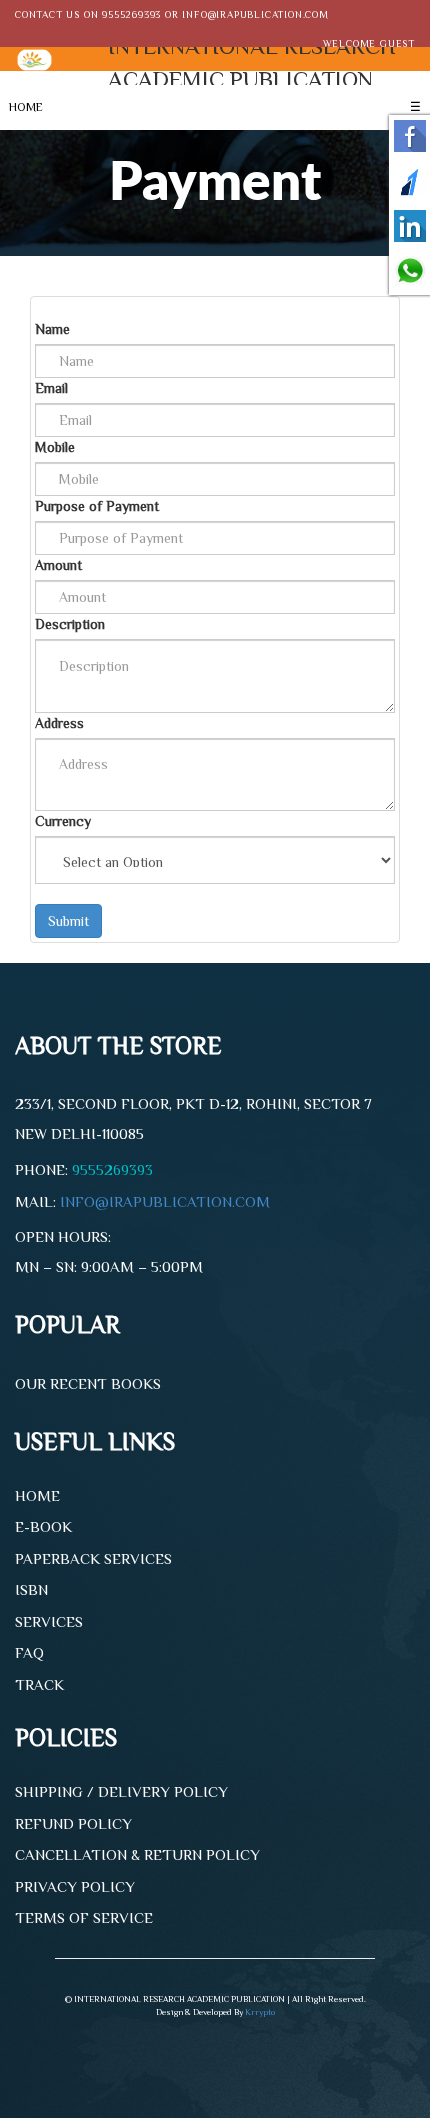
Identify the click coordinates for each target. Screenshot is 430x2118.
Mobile (55, 447)
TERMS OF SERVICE (84, 1917)
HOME (26, 107)
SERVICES (49, 1621)
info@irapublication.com (255, 14)
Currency (63, 821)
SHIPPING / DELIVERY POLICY (121, 1791)
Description (70, 624)
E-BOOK (43, 1526)
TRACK (39, 1684)
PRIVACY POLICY (75, 1886)
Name (52, 329)
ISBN (31, 1589)
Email (51, 388)
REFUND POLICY (73, 1823)
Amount (58, 565)
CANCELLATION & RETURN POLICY (137, 1854)
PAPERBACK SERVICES (93, 1558)
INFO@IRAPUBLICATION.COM (165, 1201)
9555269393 (131, 14)
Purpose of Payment (97, 506)
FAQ (29, 1652)
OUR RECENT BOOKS (88, 1383)
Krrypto (260, 2012)
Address (59, 723)
